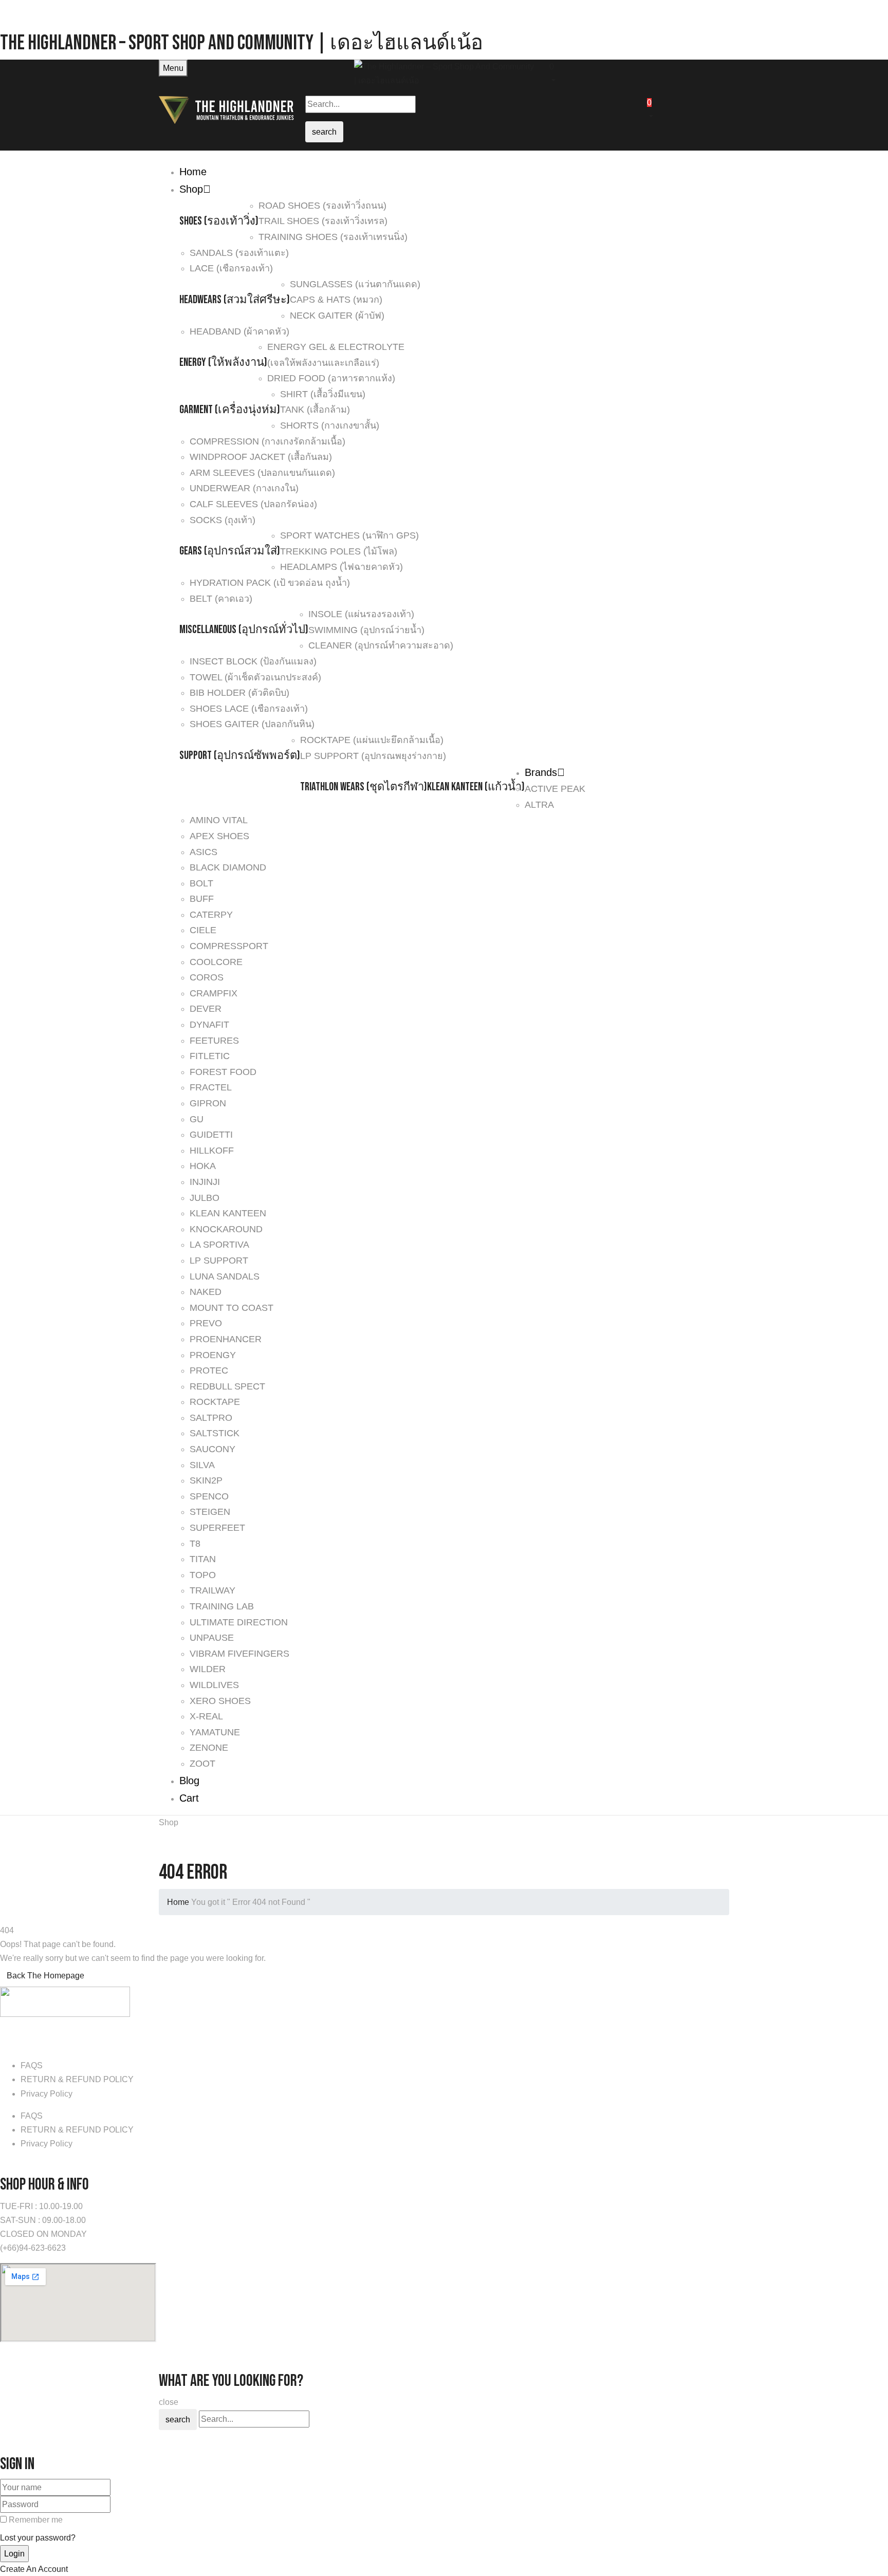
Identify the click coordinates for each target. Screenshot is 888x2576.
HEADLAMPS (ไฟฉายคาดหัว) (341, 567)
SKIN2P (206, 1480)
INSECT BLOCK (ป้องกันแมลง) (253, 661)
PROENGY (213, 1355)
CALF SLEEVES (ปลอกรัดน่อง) (253, 504)
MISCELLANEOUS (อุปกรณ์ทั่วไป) (244, 630)
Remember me (36, 2520)
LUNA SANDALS (225, 1276)
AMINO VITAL (219, 820)
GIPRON (208, 1103)
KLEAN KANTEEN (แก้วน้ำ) (476, 787)
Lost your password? (38, 2538)
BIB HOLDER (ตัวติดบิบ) (239, 693)
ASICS (203, 852)
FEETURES (214, 1041)
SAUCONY (212, 1449)
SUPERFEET (217, 1528)
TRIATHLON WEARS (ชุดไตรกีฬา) (364, 787)
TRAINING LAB (222, 1606)
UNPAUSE (212, 1638)
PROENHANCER (226, 1339)
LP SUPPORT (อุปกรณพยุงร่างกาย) (373, 756)
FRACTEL (211, 1087)
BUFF (202, 899)
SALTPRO (211, 1418)
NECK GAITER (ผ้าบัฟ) (337, 316)
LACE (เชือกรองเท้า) (231, 268)
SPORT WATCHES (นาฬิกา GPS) (349, 535)
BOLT (201, 883)
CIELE (203, 930)
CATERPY (211, 915)
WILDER (208, 1669)
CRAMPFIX (214, 993)
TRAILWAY (212, 1590)
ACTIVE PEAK (555, 789)
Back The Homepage (45, 1976)
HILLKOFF (212, 1151)
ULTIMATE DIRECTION (239, 1622)
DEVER (206, 1009)
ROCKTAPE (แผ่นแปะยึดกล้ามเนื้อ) (372, 740)
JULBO (205, 1198)
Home (178, 1902)
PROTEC (209, 1370)
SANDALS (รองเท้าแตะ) (239, 253)
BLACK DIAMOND (228, 867)
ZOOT (202, 1764)
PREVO (206, 1323)
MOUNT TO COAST (232, 1308)
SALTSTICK (215, 1433)
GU (197, 1119)
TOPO (203, 1575)
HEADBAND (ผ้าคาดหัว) (239, 331)
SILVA (202, 1465)
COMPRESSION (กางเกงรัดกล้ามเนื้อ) (267, 441)
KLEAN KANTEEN (228, 1213)
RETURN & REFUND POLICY (77, 2079)
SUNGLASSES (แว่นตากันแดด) (355, 284)
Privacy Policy (47, 2094)
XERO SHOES (220, 1701)
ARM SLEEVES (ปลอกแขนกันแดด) (262, 473)
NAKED (206, 1292)
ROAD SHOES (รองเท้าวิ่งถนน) (322, 206)
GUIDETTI (211, 1135)
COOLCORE (216, 962)
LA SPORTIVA (219, 1245)
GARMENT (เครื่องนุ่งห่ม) (230, 410)
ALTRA (539, 805)
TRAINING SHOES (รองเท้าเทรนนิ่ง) (333, 237)
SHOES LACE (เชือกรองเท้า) (249, 709)
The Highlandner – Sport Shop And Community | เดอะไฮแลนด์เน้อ (242, 43)
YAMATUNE (215, 1732)
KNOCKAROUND (226, 1229)
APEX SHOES (219, 836)
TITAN (203, 1559)
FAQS (32, 2065)
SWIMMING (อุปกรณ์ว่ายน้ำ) (366, 630)
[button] (639, 72)
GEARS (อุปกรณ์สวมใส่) (230, 551)
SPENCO (209, 1496)
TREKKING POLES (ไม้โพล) (339, 551)
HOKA (203, 1166)
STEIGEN (210, 1512)
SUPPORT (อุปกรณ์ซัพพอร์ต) (240, 756)
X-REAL (206, 1716)
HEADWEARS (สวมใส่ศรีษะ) (235, 300)
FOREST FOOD (223, 1072)
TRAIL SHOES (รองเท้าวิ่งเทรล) (323, 221)
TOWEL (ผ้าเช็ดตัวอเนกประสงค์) (255, 677)
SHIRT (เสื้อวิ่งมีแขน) (323, 394)
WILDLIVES (214, 1685)
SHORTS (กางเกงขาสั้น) (330, 425)
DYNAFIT (209, 1025)
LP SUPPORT (219, 1261)
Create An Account (34, 2569)
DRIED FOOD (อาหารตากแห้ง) (331, 378)
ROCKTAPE (215, 1402)
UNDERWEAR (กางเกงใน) (244, 488)
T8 (195, 1544)
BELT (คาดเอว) (221, 599)
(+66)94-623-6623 (33, 2248)
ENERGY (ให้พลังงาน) (223, 363)
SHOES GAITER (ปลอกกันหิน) (252, 724)
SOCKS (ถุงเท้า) (223, 520)
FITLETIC (210, 1056)
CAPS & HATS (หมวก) (336, 300)
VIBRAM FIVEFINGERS (239, 1654)
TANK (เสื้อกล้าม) (315, 410)
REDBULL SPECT (227, 1386)
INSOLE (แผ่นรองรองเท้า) (361, 614)
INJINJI (205, 1182)
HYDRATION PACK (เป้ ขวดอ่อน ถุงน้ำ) (270, 583)
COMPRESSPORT (229, 946)
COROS (207, 977)
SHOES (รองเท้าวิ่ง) (219, 221)
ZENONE (209, 1748)
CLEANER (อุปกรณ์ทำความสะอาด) (381, 645)
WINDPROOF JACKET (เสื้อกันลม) (261, 457)
